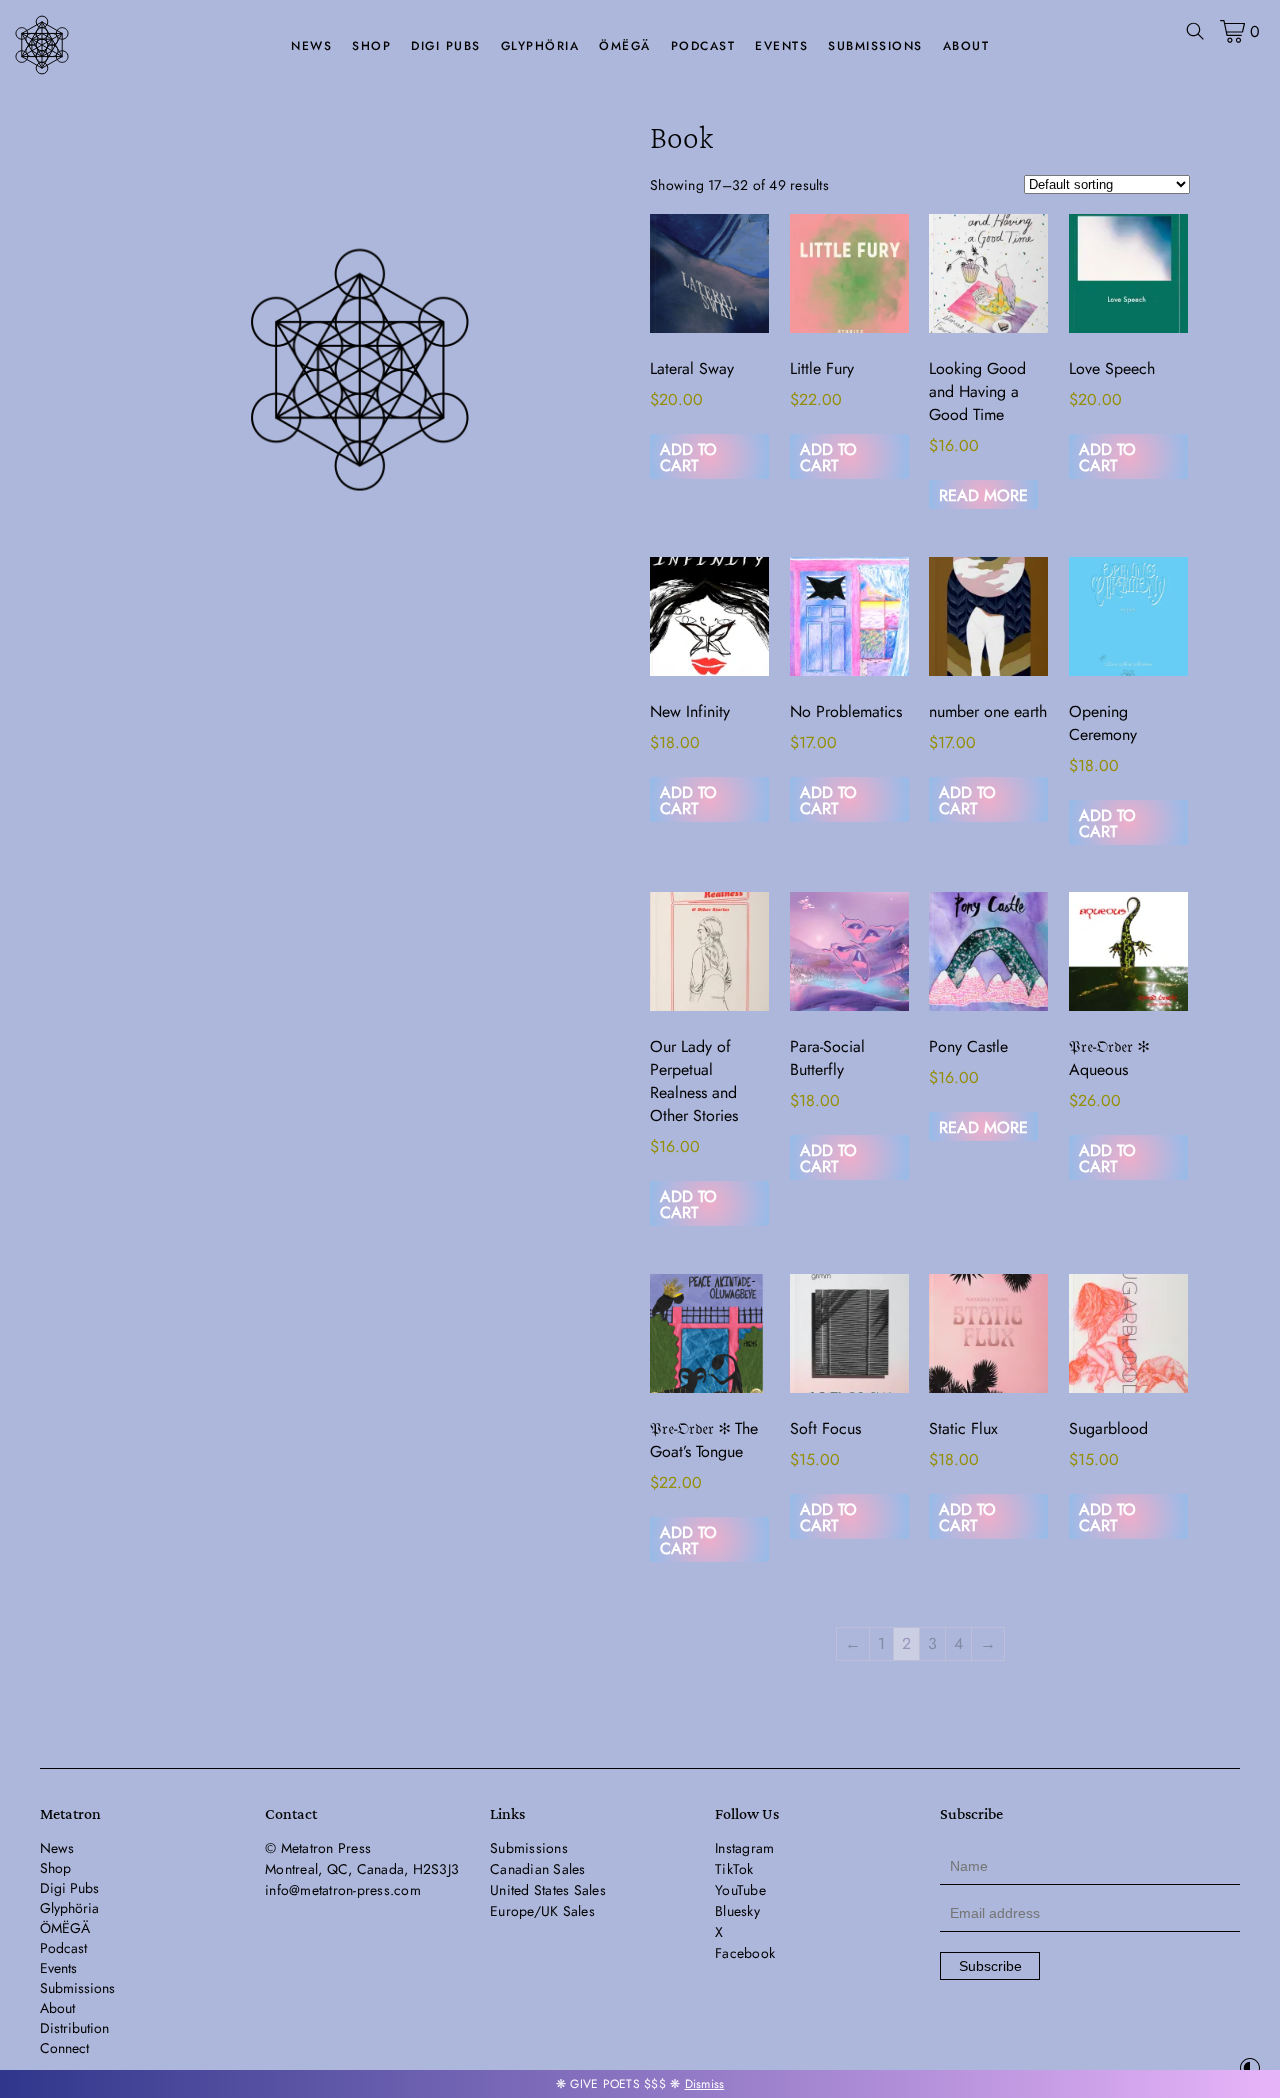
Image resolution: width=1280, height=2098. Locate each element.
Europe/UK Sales (542, 1911)
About (966, 46)
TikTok (734, 1869)
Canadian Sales (538, 1869)
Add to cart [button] (688, 457)
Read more (983, 495)
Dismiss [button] (705, 2084)
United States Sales (548, 1890)
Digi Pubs (446, 46)
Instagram (744, 1848)
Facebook (745, 1953)
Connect (64, 2048)
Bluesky (737, 1911)
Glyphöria (540, 46)
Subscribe (990, 1966)
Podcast (703, 46)
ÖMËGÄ (625, 46)
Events (781, 46)
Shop (371, 46)
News (311, 46)
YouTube (740, 1890)
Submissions (875, 46)
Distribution (74, 2028)
